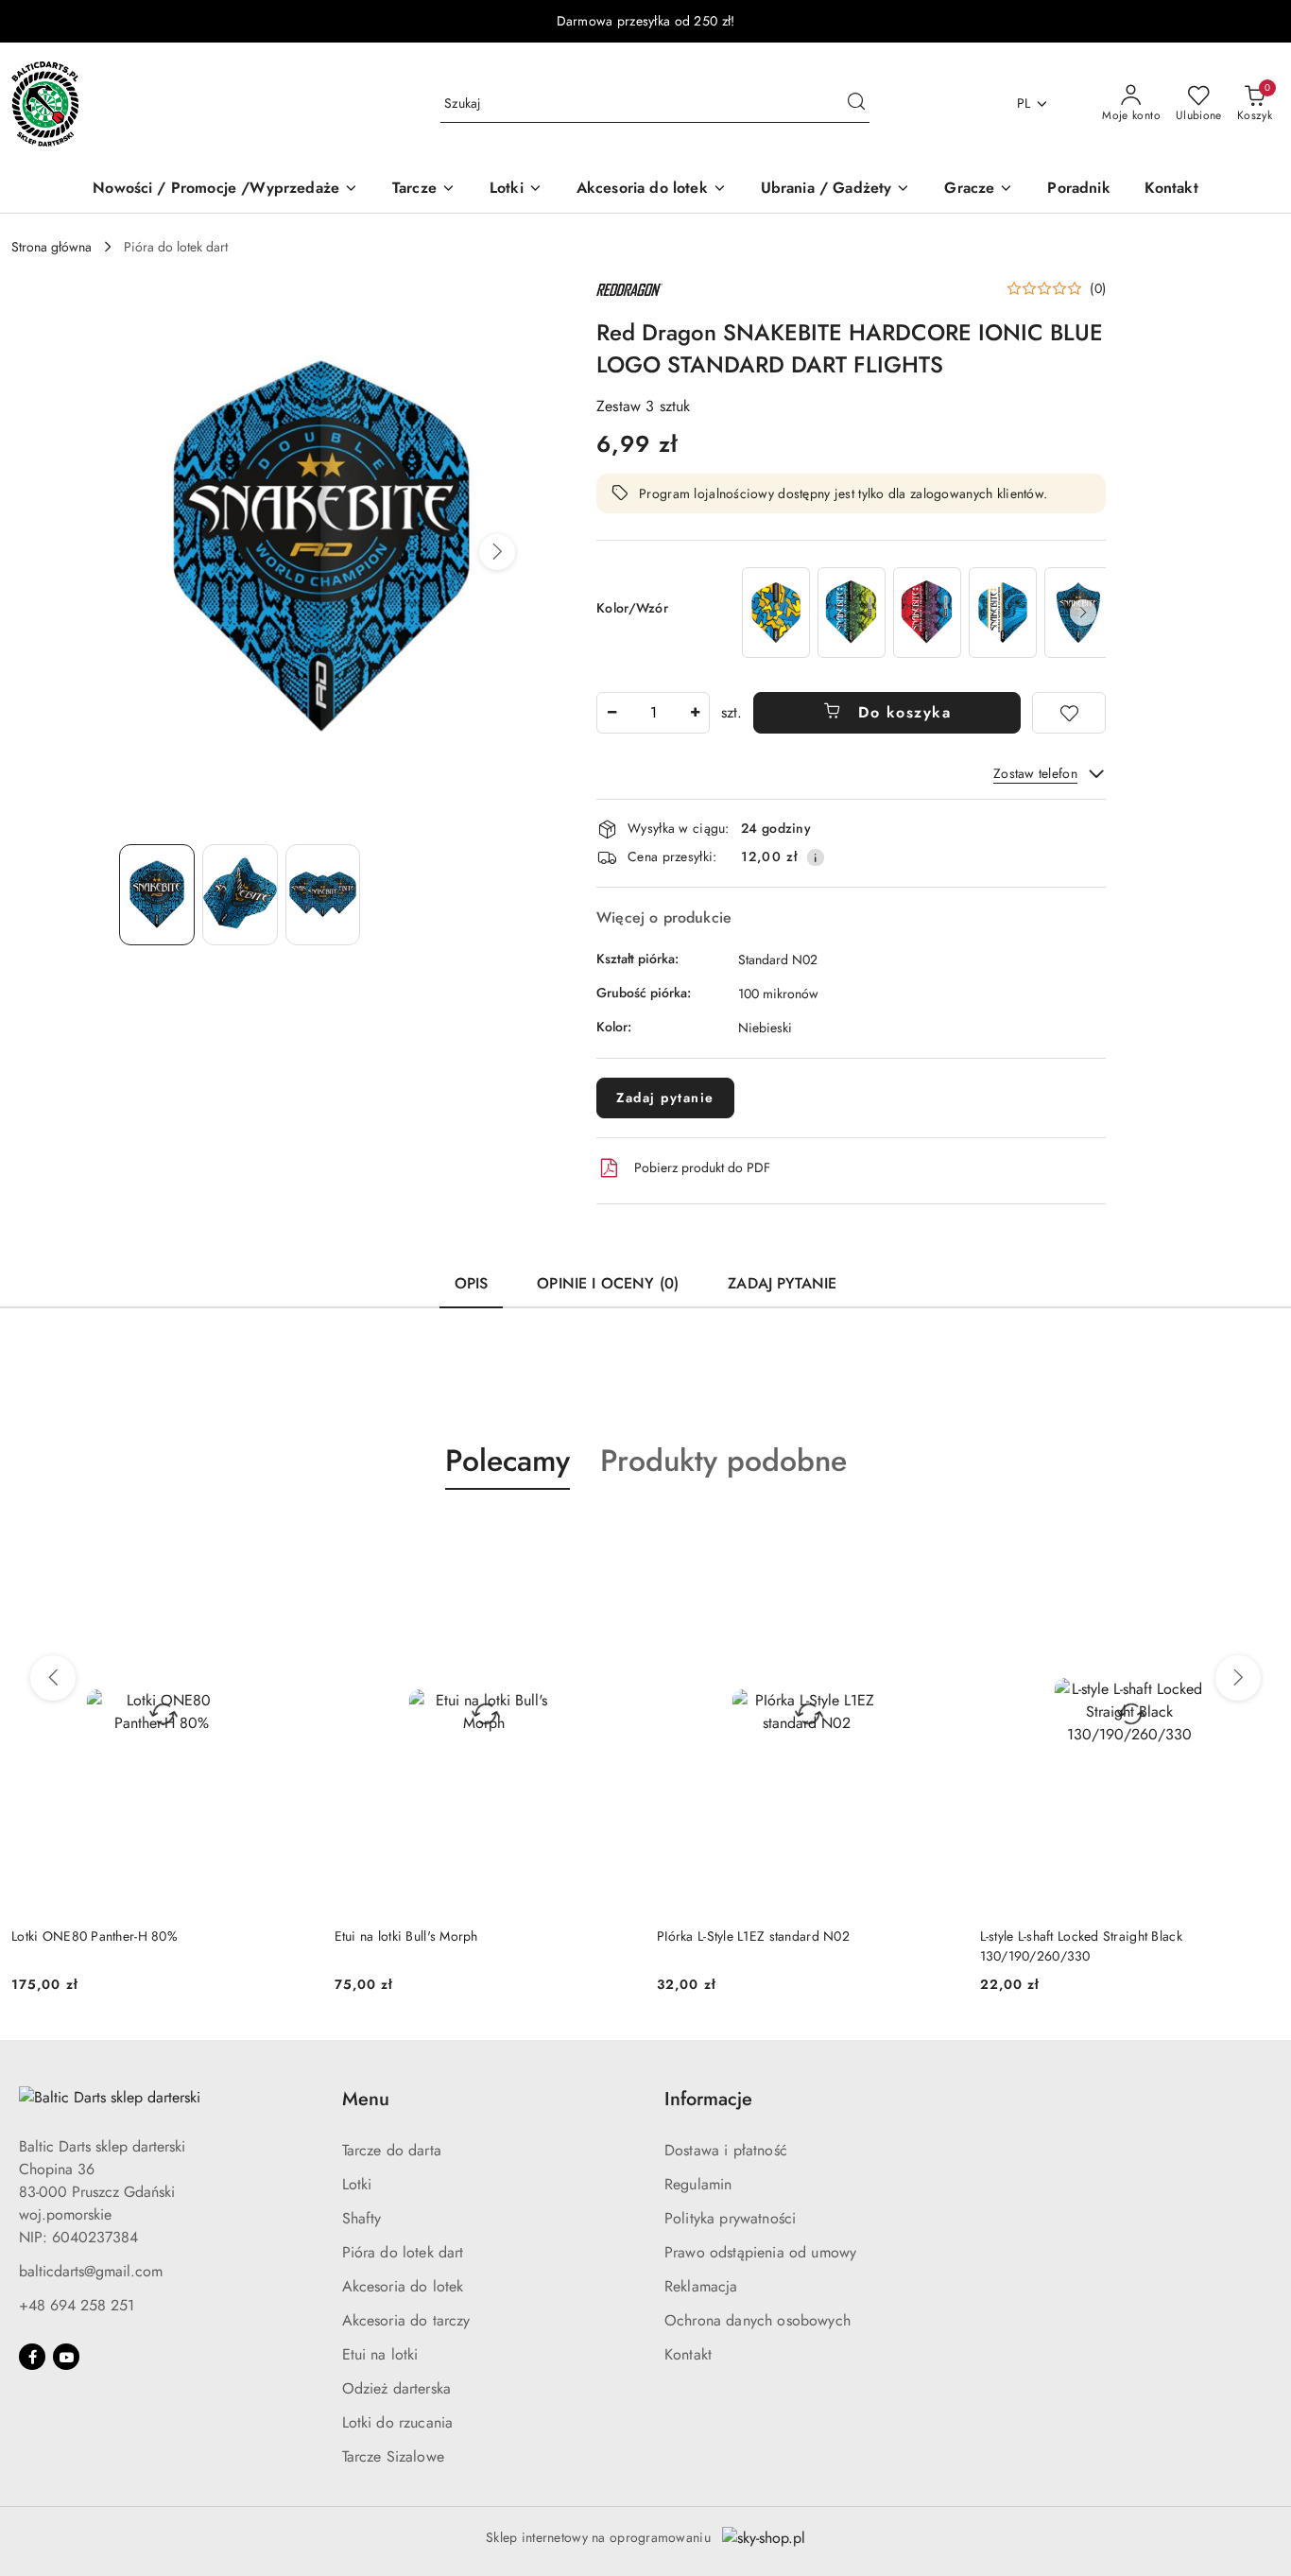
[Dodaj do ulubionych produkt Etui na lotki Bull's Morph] (612, 1534)
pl (1024, 103)
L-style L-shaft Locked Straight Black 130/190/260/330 (1081, 1945)
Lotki (357, 2184)
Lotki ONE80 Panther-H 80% (95, 1936)
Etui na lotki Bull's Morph (406, 1936)
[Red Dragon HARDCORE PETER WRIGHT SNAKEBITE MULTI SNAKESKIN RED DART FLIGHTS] (927, 612)
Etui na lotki (380, 2354)
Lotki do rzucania (398, 2422)
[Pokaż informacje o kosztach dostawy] (816, 857)
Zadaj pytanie (665, 1098)
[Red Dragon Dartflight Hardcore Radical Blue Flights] (776, 612)
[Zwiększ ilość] (695, 713)
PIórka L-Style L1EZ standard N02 (753, 1936)
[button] (497, 552)
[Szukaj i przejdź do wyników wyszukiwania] (856, 104)
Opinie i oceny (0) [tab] (608, 1283)
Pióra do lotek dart (403, 2252)
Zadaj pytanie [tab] (782, 1283)
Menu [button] (366, 2099)
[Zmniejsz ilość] (611, 713)
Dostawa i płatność (726, 2150)
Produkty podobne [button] (723, 1461)
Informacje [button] (708, 2099)
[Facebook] (32, 2357)
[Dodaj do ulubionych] (1069, 713)
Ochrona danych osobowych (757, 2320)
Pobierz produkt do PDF (702, 1167)
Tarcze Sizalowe (393, 2456)
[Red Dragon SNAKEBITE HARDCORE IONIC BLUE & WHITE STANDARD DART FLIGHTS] (1003, 612)
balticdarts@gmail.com (91, 2271)
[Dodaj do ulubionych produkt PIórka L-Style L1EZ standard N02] (936, 1534)
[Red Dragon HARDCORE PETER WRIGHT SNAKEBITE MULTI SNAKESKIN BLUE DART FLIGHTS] (852, 612)
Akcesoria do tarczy (406, 2320)
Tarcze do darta (392, 2150)
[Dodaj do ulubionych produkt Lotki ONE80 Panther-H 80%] (290, 1534)
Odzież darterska (397, 2388)
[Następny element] (1083, 613)
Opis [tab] (472, 1283)
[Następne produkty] (1238, 1678)
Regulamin (698, 2184)
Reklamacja (701, 2286)
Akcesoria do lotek (403, 2286)
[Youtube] (66, 2357)
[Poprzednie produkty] (53, 1678)
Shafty (362, 2218)
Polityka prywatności (730, 2218)
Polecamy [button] (508, 1461)
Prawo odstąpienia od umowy (760, 2252)
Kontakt (688, 2354)
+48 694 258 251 (77, 2305)
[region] (922, 612)
